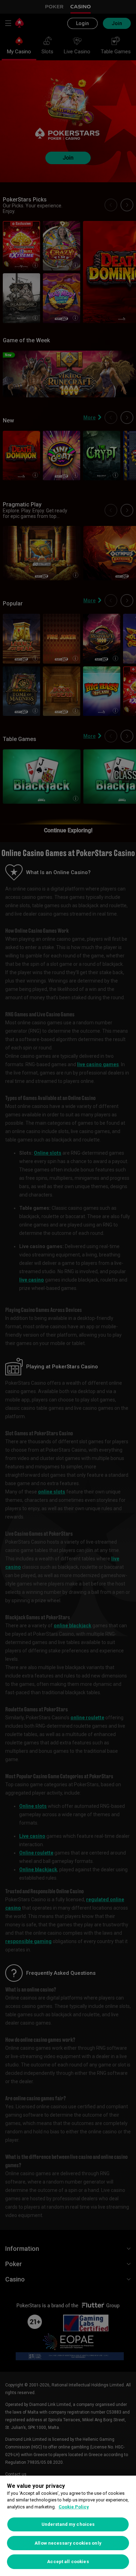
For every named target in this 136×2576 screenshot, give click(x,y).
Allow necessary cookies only (68, 2543)
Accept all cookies (68, 2562)
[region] (68, 2526)
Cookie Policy (74, 2507)
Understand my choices (68, 2524)
